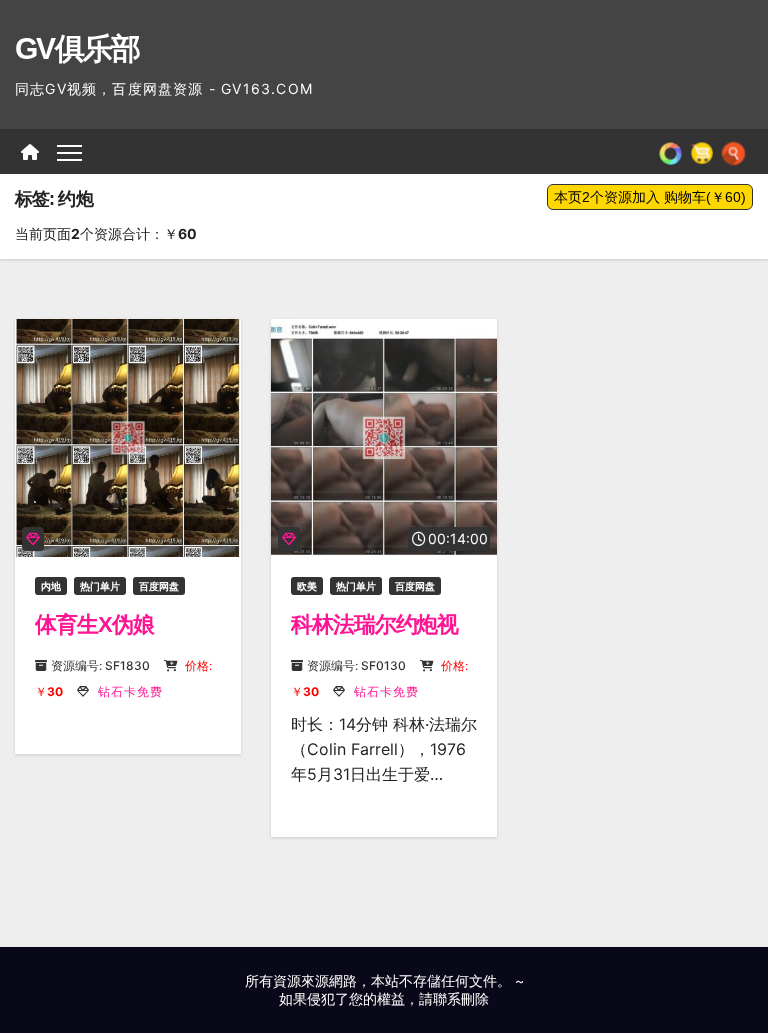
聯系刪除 (461, 998)
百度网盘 (159, 586)
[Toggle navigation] (69, 151)
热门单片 (100, 586)
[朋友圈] (670, 152)
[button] (733, 152)
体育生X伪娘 (94, 624)
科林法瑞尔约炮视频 (374, 637)
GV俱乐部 (77, 48)
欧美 (307, 586)
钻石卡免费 (128, 691)
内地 (51, 586)
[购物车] (702, 152)
